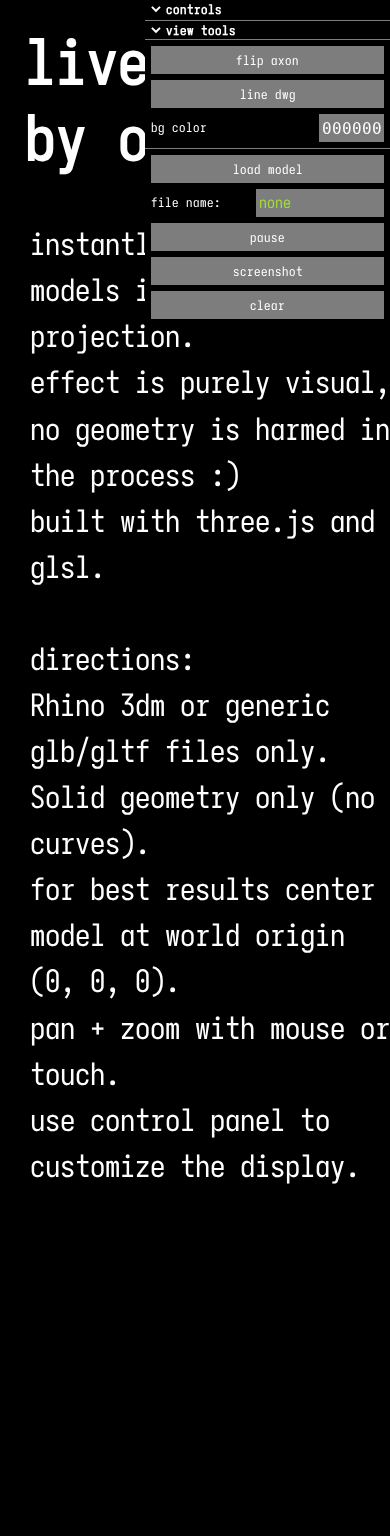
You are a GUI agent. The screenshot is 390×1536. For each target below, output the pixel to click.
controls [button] (194, 9)
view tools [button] (201, 30)
